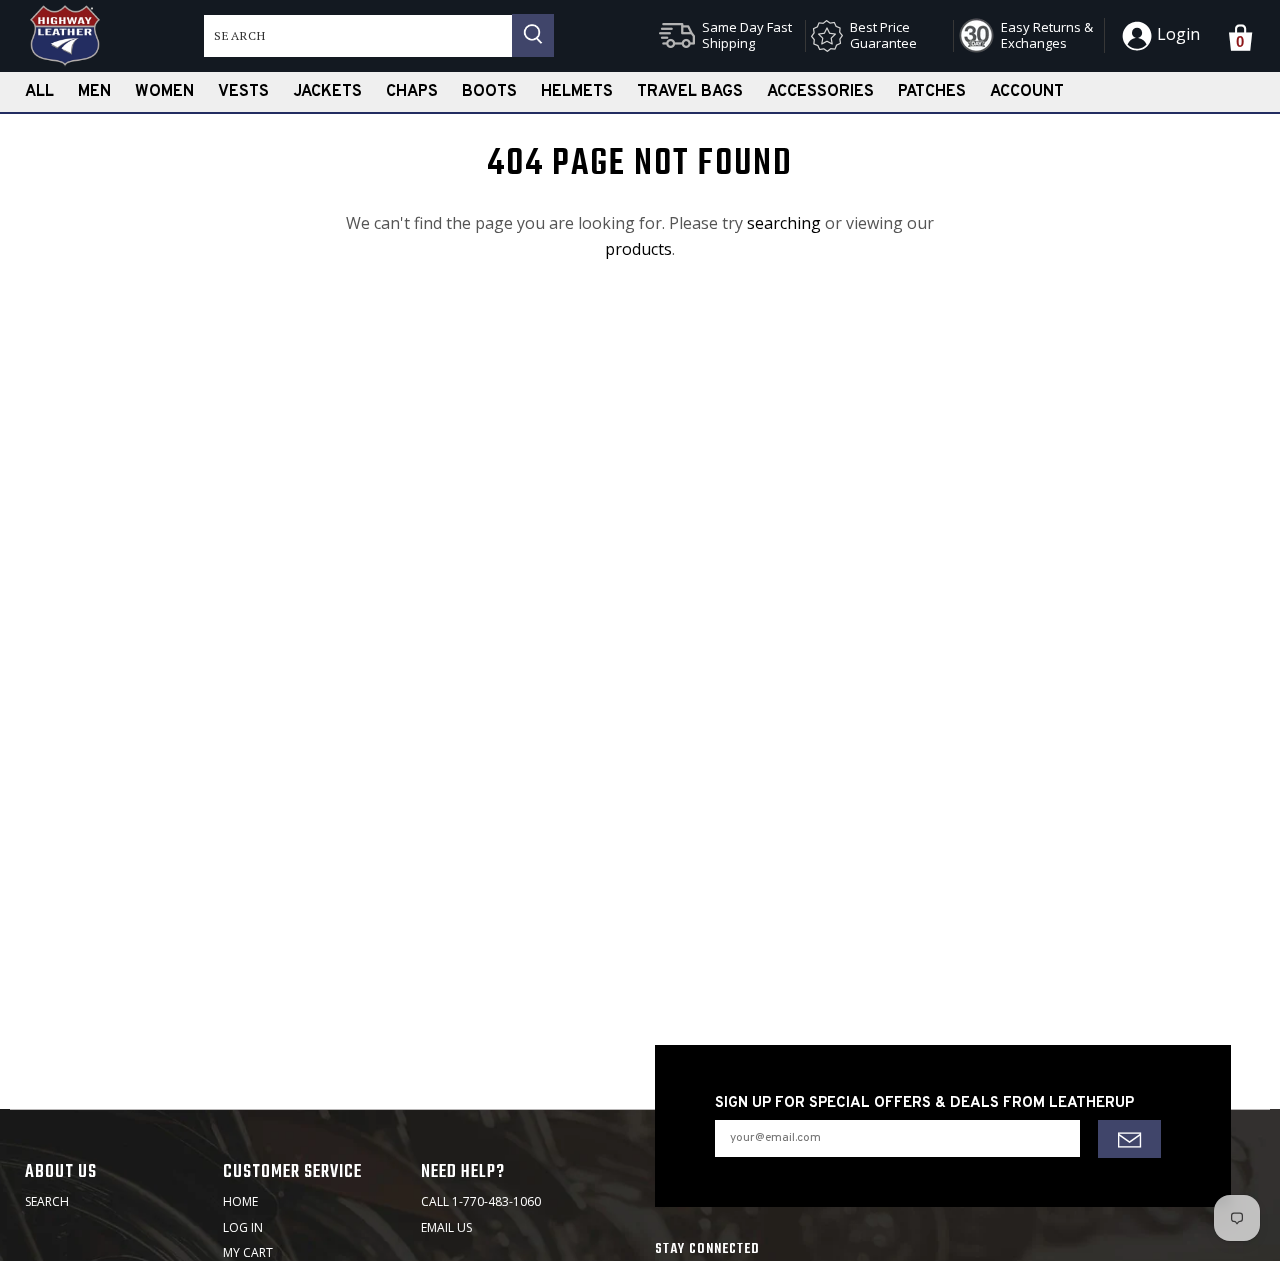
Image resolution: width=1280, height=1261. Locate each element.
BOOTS (489, 92)
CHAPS (412, 92)
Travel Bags (690, 92)
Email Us (446, 1227)
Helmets (577, 92)
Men (94, 92)
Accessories (820, 92)
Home (240, 1201)
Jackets (327, 92)
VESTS (243, 92)
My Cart (248, 1252)
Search (47, 1201)
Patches (932, 92)
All (39, 92)
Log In (243, 1227)
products (638, 249)
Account (1027, 92)
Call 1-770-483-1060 (481, 1201)
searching (784, 223)
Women (164, 92)
